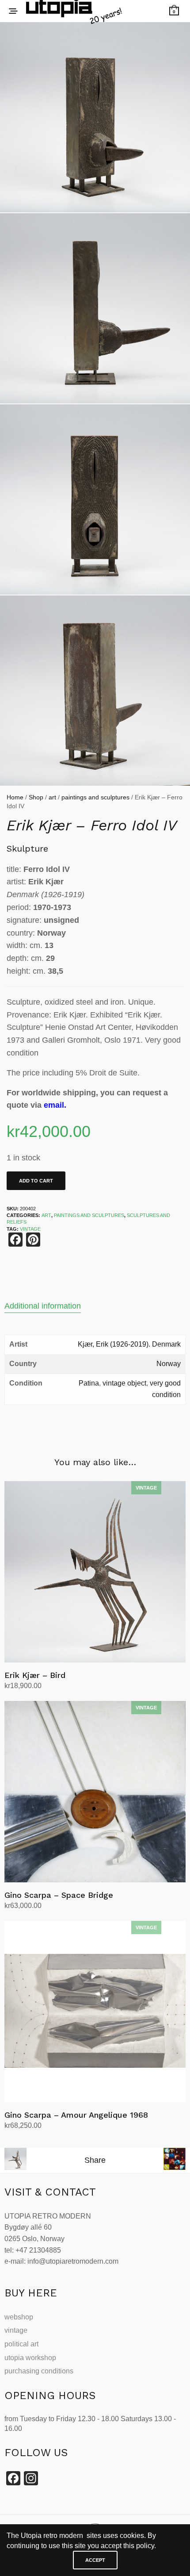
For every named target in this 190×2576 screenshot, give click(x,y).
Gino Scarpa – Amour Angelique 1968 (76, 2115)
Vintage (30, 1229)
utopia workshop (30, 2358)
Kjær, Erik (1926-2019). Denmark (129, 1344)
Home (15, 797)
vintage (16, 2330)
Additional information (43, 1306)
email (54, 1105)
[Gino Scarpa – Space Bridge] (95, 1792)
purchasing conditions (39, 2371)
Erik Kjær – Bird (35, 1675)
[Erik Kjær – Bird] (95, 1572)
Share (95, 2160)
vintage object (124, 1383)
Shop (36, 797)
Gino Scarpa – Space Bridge (59, 1895)
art (52, 797)
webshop (19, 2317)
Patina (89, 1383)
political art (21, 2344)
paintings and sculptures (95, 797)
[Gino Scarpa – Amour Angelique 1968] (95, 2012)
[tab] (95, 1306)
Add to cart (36, 1181)
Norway (169, 1364)
